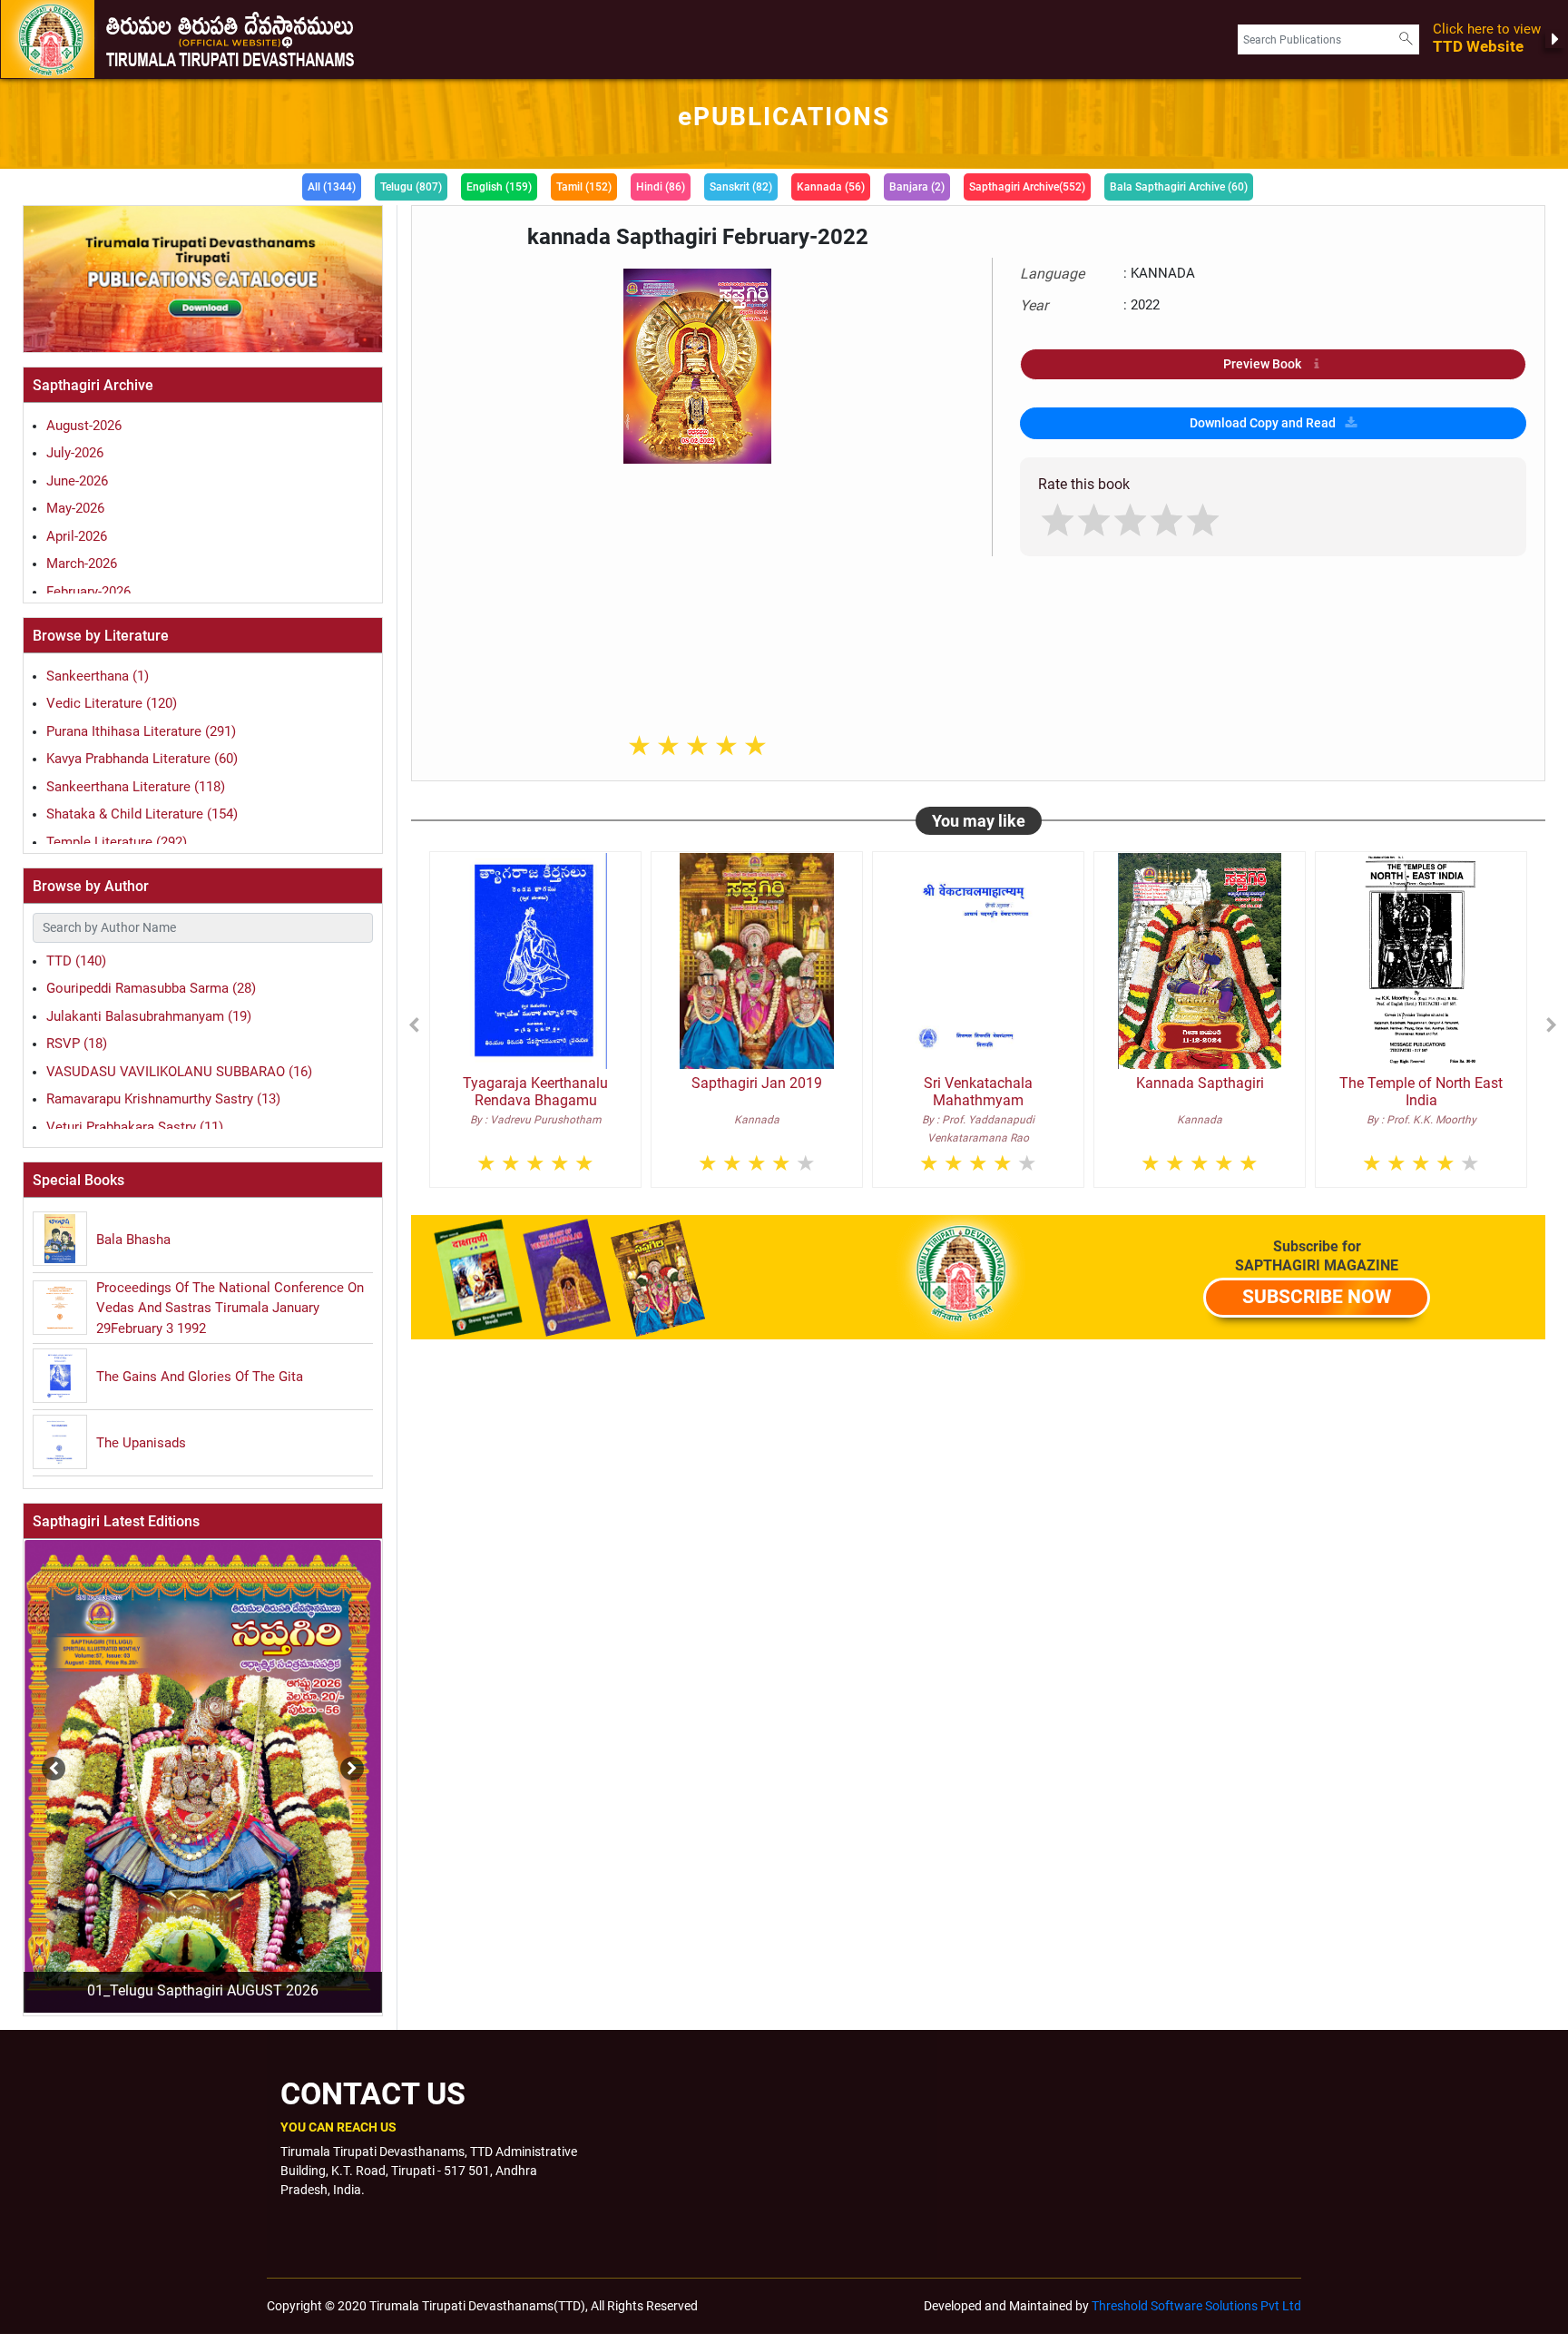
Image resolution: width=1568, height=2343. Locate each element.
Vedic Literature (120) (112, 703)
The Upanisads (141, 1443)
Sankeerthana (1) (98, 676)
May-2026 (75, 508)
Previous (22, 1760)
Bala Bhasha (133, 1240)
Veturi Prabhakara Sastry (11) (135, 1127)
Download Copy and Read (1263, 423)
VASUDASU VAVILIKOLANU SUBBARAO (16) (179, 1072)
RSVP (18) (77, 1044)
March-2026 (82, 564)
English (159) (499, 187)
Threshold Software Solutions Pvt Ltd (1196, 2306)
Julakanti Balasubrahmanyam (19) (149, 1016)
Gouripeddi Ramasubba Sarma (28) (151, 988)
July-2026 (75, 453)
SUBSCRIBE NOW (1317, 1297)
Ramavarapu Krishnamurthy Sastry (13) (163, 1099)
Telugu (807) (411, 187)
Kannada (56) (831, 187)
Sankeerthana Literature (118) (136, 787)
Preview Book (1262, 364)
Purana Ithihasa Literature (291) (141, 731)
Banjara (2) (917, 187)
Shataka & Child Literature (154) (142, 814)
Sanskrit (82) (741, 187)
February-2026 (88, 592)
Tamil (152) (584, 187)
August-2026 (84, 426)
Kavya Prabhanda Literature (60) (142, 759)
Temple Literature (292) (117, 842)
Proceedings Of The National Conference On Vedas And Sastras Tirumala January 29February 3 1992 (230, 1308)
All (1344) (332, 187)
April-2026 (77, 536)
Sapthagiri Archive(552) (1027, 187)
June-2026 (77, 481)
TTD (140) (76, 961)
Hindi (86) (661, 187)
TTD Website (1487, 39)
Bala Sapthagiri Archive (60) (1179, 187)
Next (348, 1760)
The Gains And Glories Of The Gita (200, 1377)
